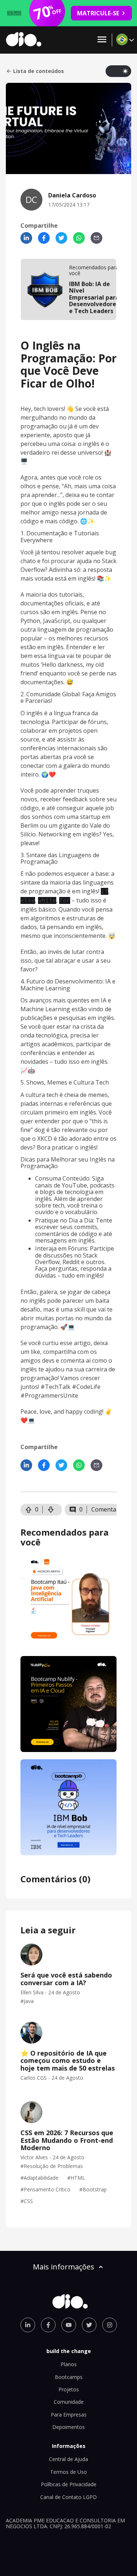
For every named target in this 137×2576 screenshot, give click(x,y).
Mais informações (64, 2267)
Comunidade (69, 2402)
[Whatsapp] (79, 238)
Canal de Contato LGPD (68, 2497)
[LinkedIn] (26, 238)
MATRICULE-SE (98, 13)
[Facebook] (44, 238)
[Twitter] (61, 238)
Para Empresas (69, 2415)
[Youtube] (69, 2325)
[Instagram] (110, 2325)
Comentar (105, 1509)
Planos (69, 2364)
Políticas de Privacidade (69, 2484)
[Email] (96, 238)
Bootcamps (69, 2377)
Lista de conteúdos (39, 71)
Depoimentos (68, 2427)
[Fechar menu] (102, 40)
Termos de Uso (68, 2472)
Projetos (69, 2389)
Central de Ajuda (68, 2459)
